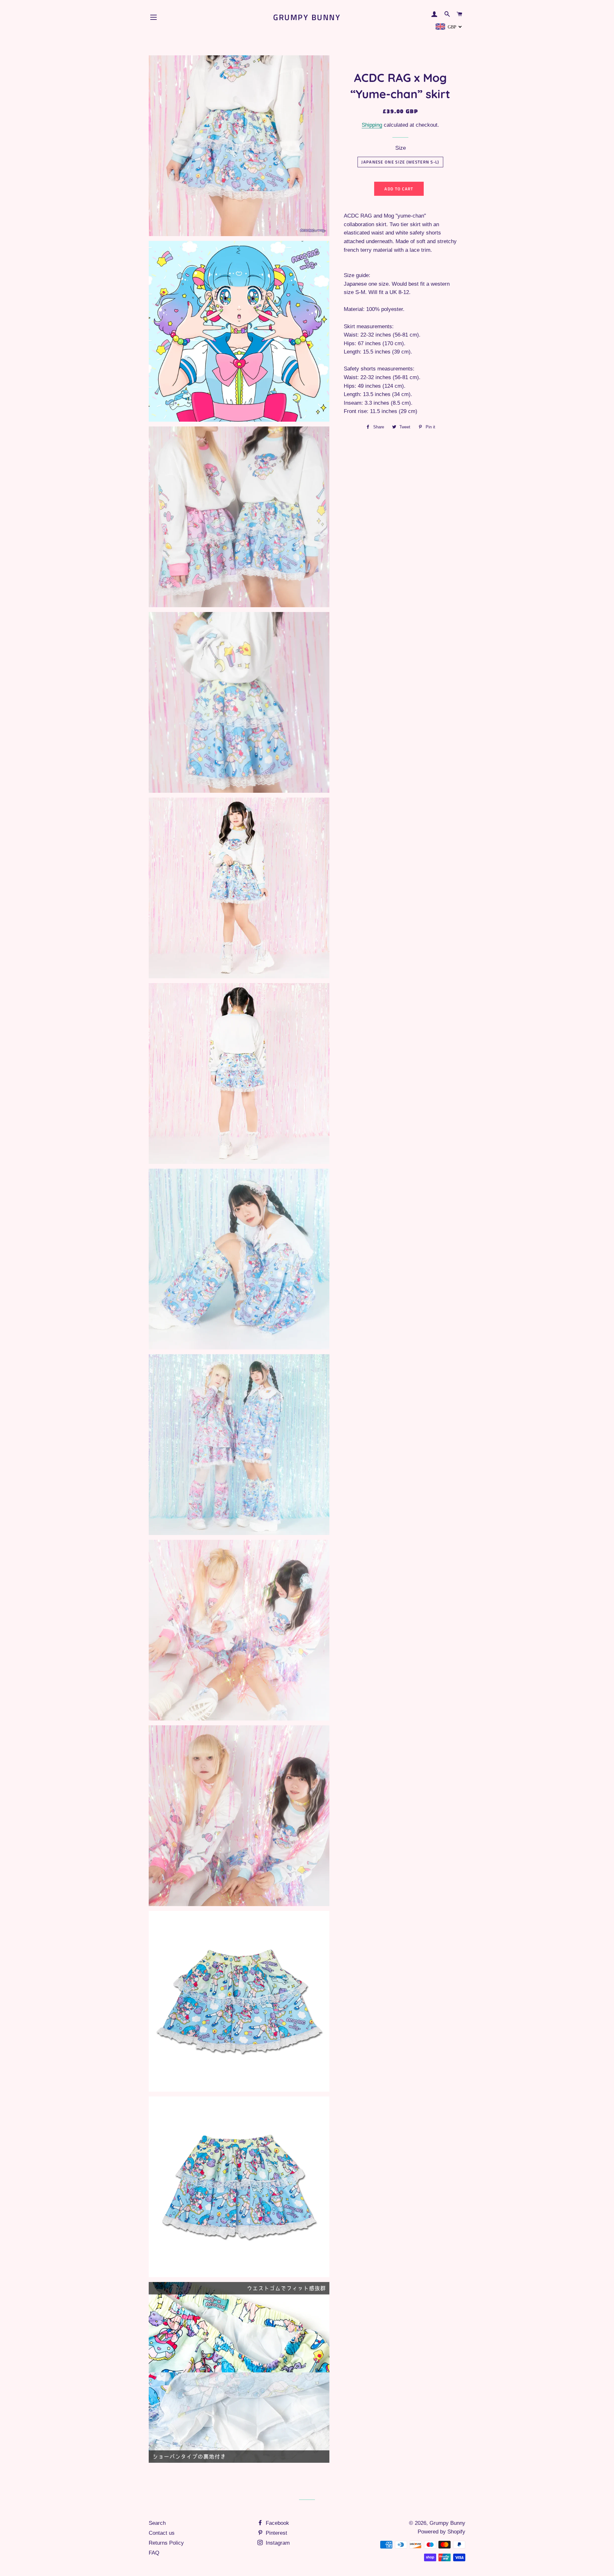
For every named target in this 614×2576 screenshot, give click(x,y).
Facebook (277, 2523)
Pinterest (276, 2533)
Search (157, 2523)
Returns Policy (166, 2543)
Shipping (372, 125)
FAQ (154, 2553)
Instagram (277, 2543)
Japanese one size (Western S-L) (400, 162)
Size (401, 148)
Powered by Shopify (441, 2532)
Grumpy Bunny (307, 17)
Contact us (162, 2533)
